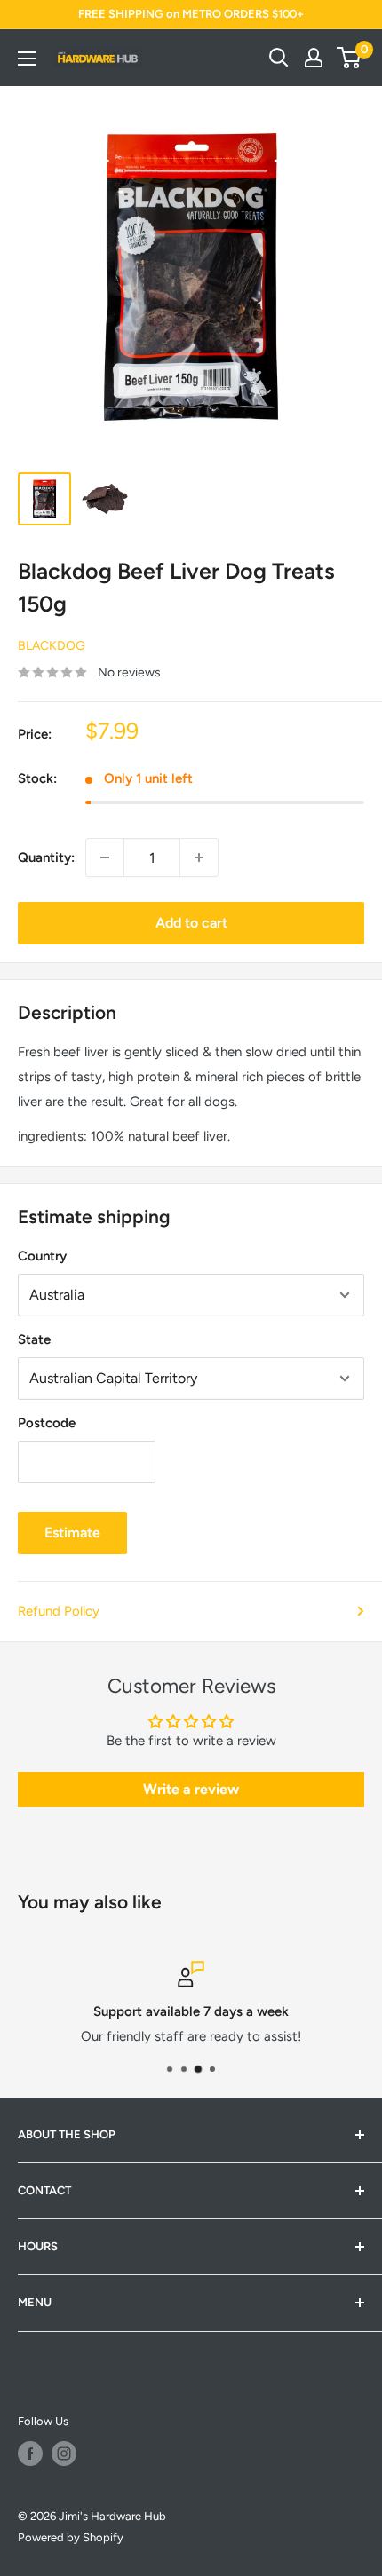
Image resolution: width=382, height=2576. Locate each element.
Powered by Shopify (71, 2537)
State (34, 1339)
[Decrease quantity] (105, 857)
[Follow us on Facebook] (30, 2454)
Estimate (72, 1533)
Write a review (191, 1789)
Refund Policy (59, 1611)
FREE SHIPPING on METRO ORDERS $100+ (191, 14)
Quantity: (46, 857)
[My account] (314, 58)
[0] (350, 58)
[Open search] (279, 58)
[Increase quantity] (199, 857)
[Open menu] (27, 59)
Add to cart (191, 923)
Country (42, 1256)
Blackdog (52, 646)
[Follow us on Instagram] (64, 2454)
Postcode (47, 1423)
